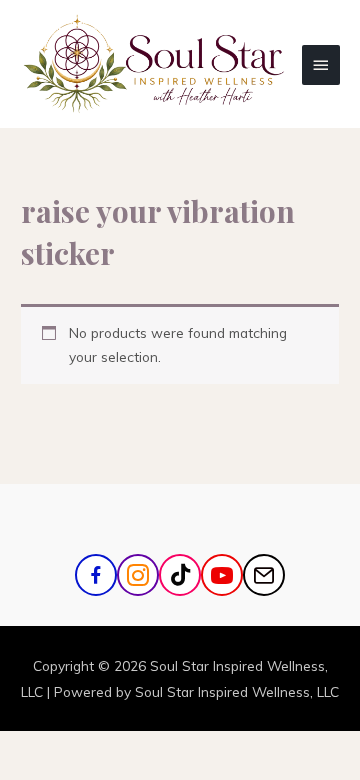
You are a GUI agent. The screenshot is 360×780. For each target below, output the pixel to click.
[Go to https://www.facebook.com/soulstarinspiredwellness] (96, 575)
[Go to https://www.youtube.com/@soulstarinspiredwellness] (222, 575)
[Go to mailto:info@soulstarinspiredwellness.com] (264, 575)
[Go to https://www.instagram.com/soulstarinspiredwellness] (138, 575)
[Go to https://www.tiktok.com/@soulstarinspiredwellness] (180, 575)
